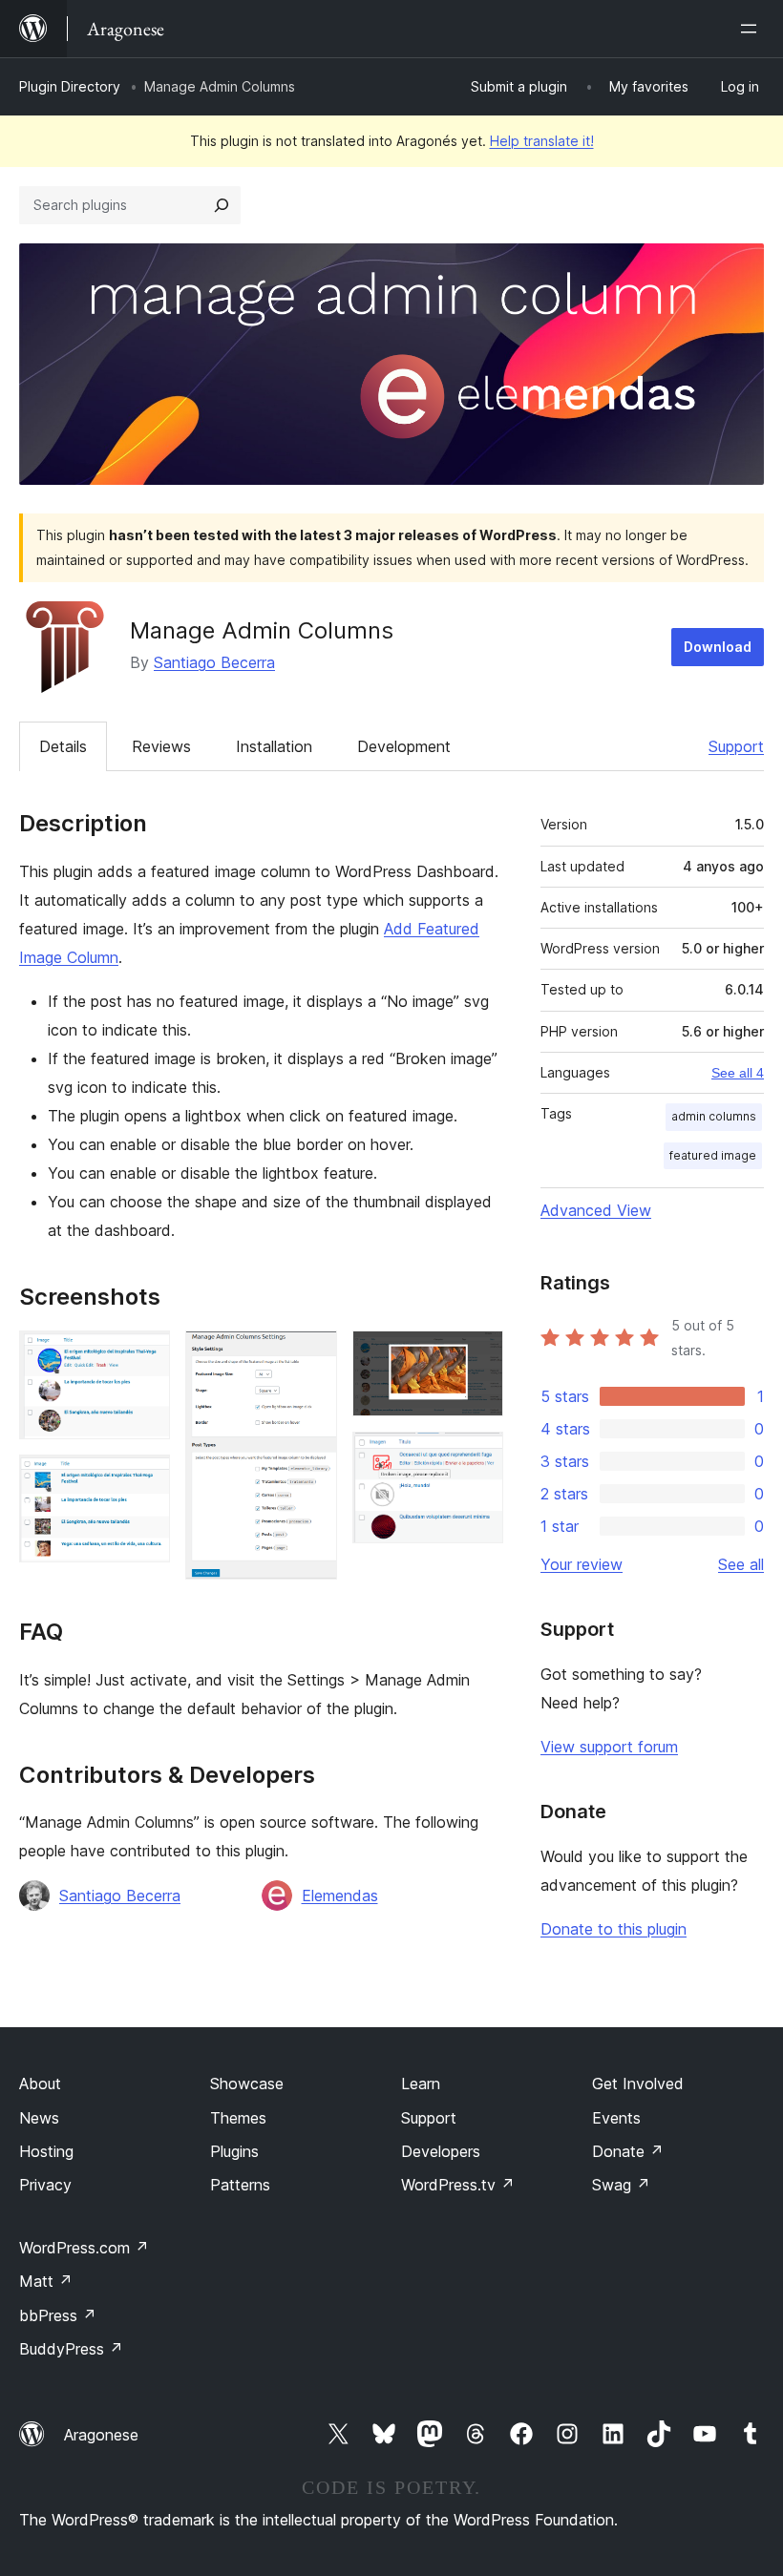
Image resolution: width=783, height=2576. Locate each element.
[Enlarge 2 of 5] (144, 1480)
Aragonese (101, 2435)
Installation (274, 746)
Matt (46, 2281)
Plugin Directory (70, 86)
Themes (238, 2118)
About (40, 2084)
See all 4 (738, 1073)
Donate (628, 2151)
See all (741, 1564)
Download (718, 647)
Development (404, 746)
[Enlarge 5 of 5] (477, 1457)
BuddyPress (71, 2349)
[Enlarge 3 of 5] (311, 1356)
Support (736, 746)
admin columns (714, 1116)
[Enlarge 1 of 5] (144, 1356)
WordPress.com (84, 2248)
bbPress (58, 2315)
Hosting (46, 2151)
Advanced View (596, 1210)
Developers (441, 2151)
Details (63, 746)
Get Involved (638, 2084)
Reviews (161, 746)
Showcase (247, 2084)
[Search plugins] (222, 205)
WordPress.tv (458, 2185)
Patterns (240, 2185)
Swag (621, 2185)
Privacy (45, 2185)
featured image (713, 1155)
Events (616, 2118)
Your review (582, 1564)
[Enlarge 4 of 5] (477, 1356)
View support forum (609, 1747)
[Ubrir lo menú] (752, 29)
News (39, 2118)
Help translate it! (542, 141)
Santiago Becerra (214, 662)
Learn (421, 2084)
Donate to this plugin (614, 1929)
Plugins (234, 2151)
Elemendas (340, 1895)
